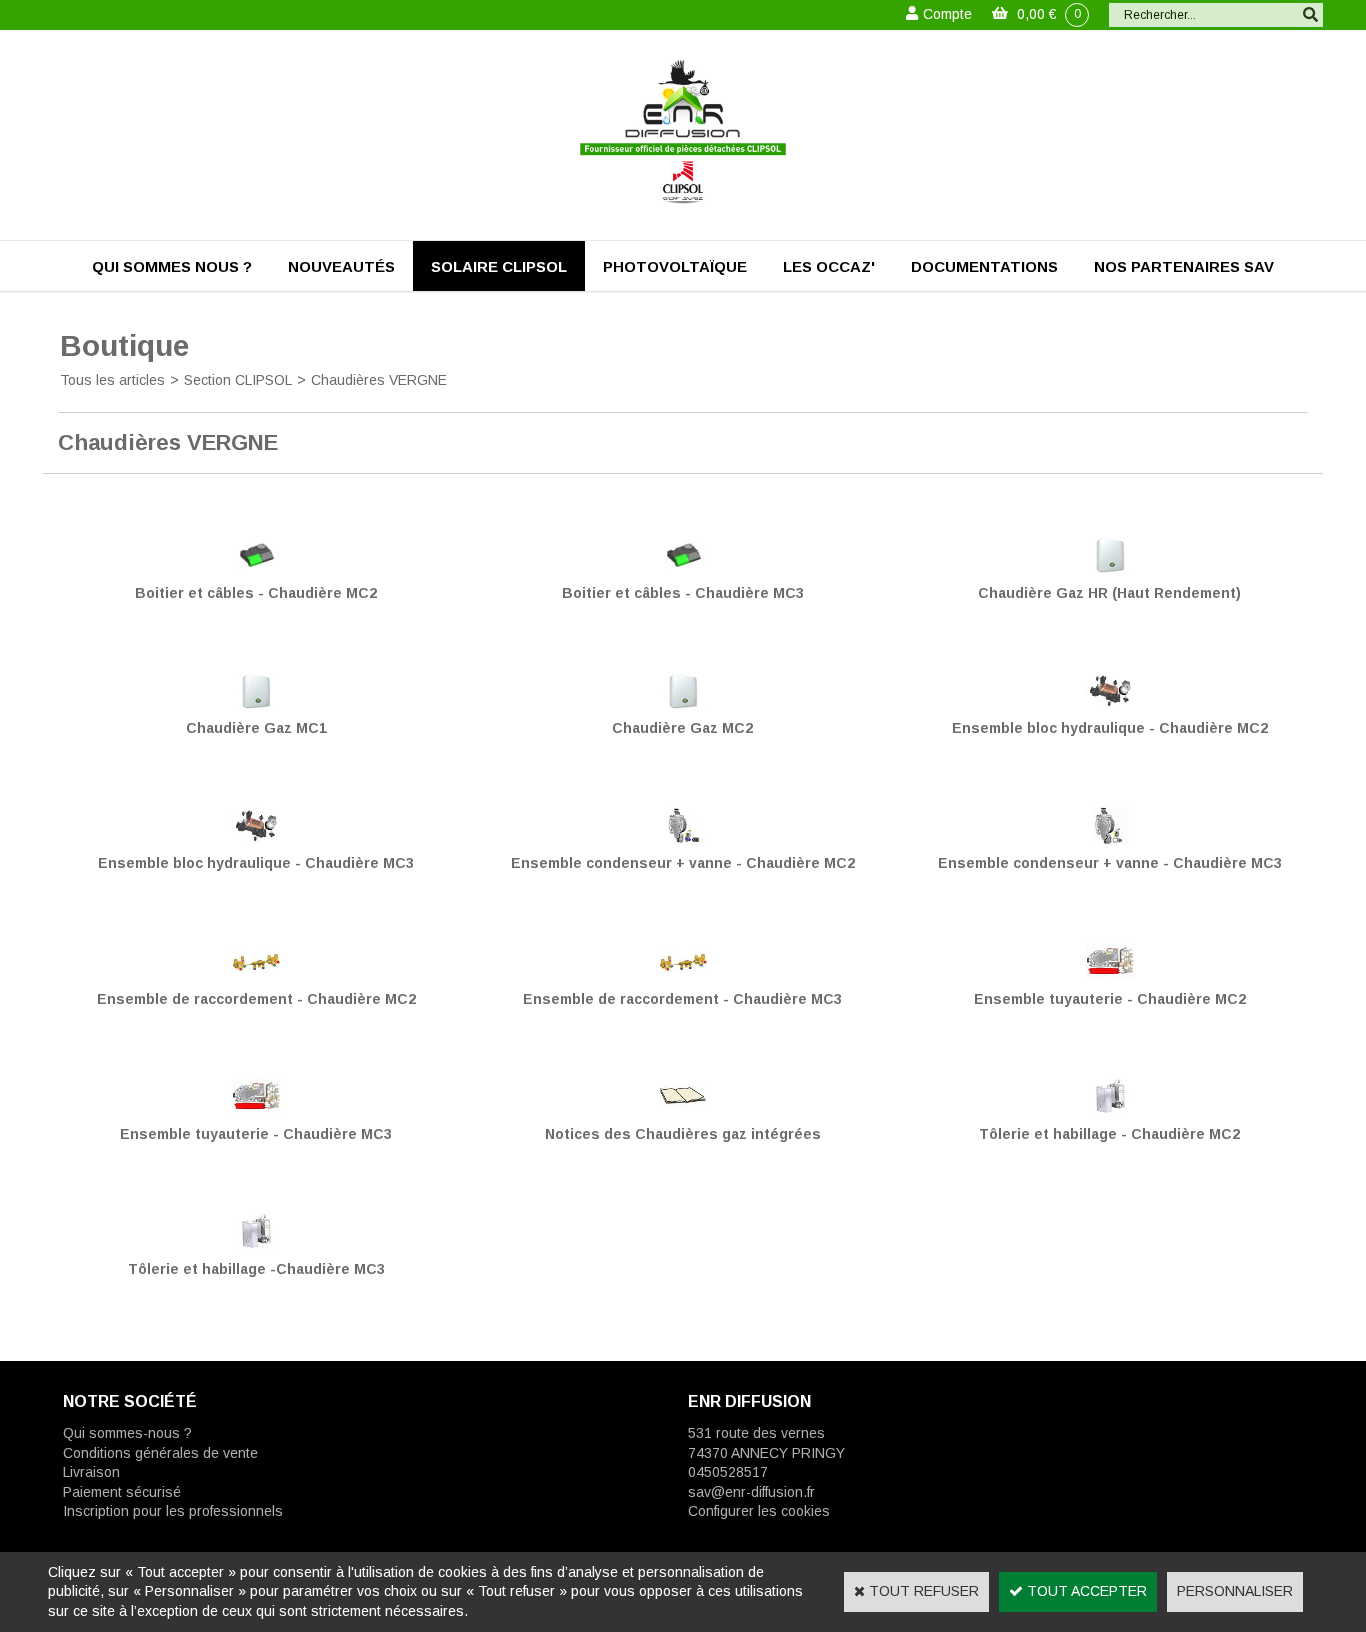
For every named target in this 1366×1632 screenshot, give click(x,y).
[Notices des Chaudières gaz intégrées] (683, 1110)
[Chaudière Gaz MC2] (683, 705)
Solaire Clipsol (499, 266)
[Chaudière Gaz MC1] (256, 705)
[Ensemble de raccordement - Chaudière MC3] (683, 975)
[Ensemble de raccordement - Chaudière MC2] (256, 975)
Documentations (984, 266)
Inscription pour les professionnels (173, 1511)
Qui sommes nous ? (172, 266)
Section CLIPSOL (238, 380)
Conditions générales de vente (160, 1453)
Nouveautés (341, 266)
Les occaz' (829, 266)
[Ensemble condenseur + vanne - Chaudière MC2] (683, 840)
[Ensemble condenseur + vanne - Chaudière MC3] (1110, 840)
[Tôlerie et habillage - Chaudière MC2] (1110, 1110)
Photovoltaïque (675, 266)
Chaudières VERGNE (379, 380)
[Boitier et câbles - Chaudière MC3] (683, 569)
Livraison (91, 1472)
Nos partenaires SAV (1184, 266)
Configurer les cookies (759, 1511)
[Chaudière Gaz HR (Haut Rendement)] (1110, 569)
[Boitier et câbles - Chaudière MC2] (256, 569)
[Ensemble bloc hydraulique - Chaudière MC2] (1110, 705)
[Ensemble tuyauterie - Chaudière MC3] (256, 1110)
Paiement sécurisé (122, 1492)
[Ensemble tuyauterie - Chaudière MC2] (1110, 975)
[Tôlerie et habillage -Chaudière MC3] (256, 1245)
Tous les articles (112, 380)
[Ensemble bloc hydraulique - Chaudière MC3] (256, 840)
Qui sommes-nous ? (127, 1433)
